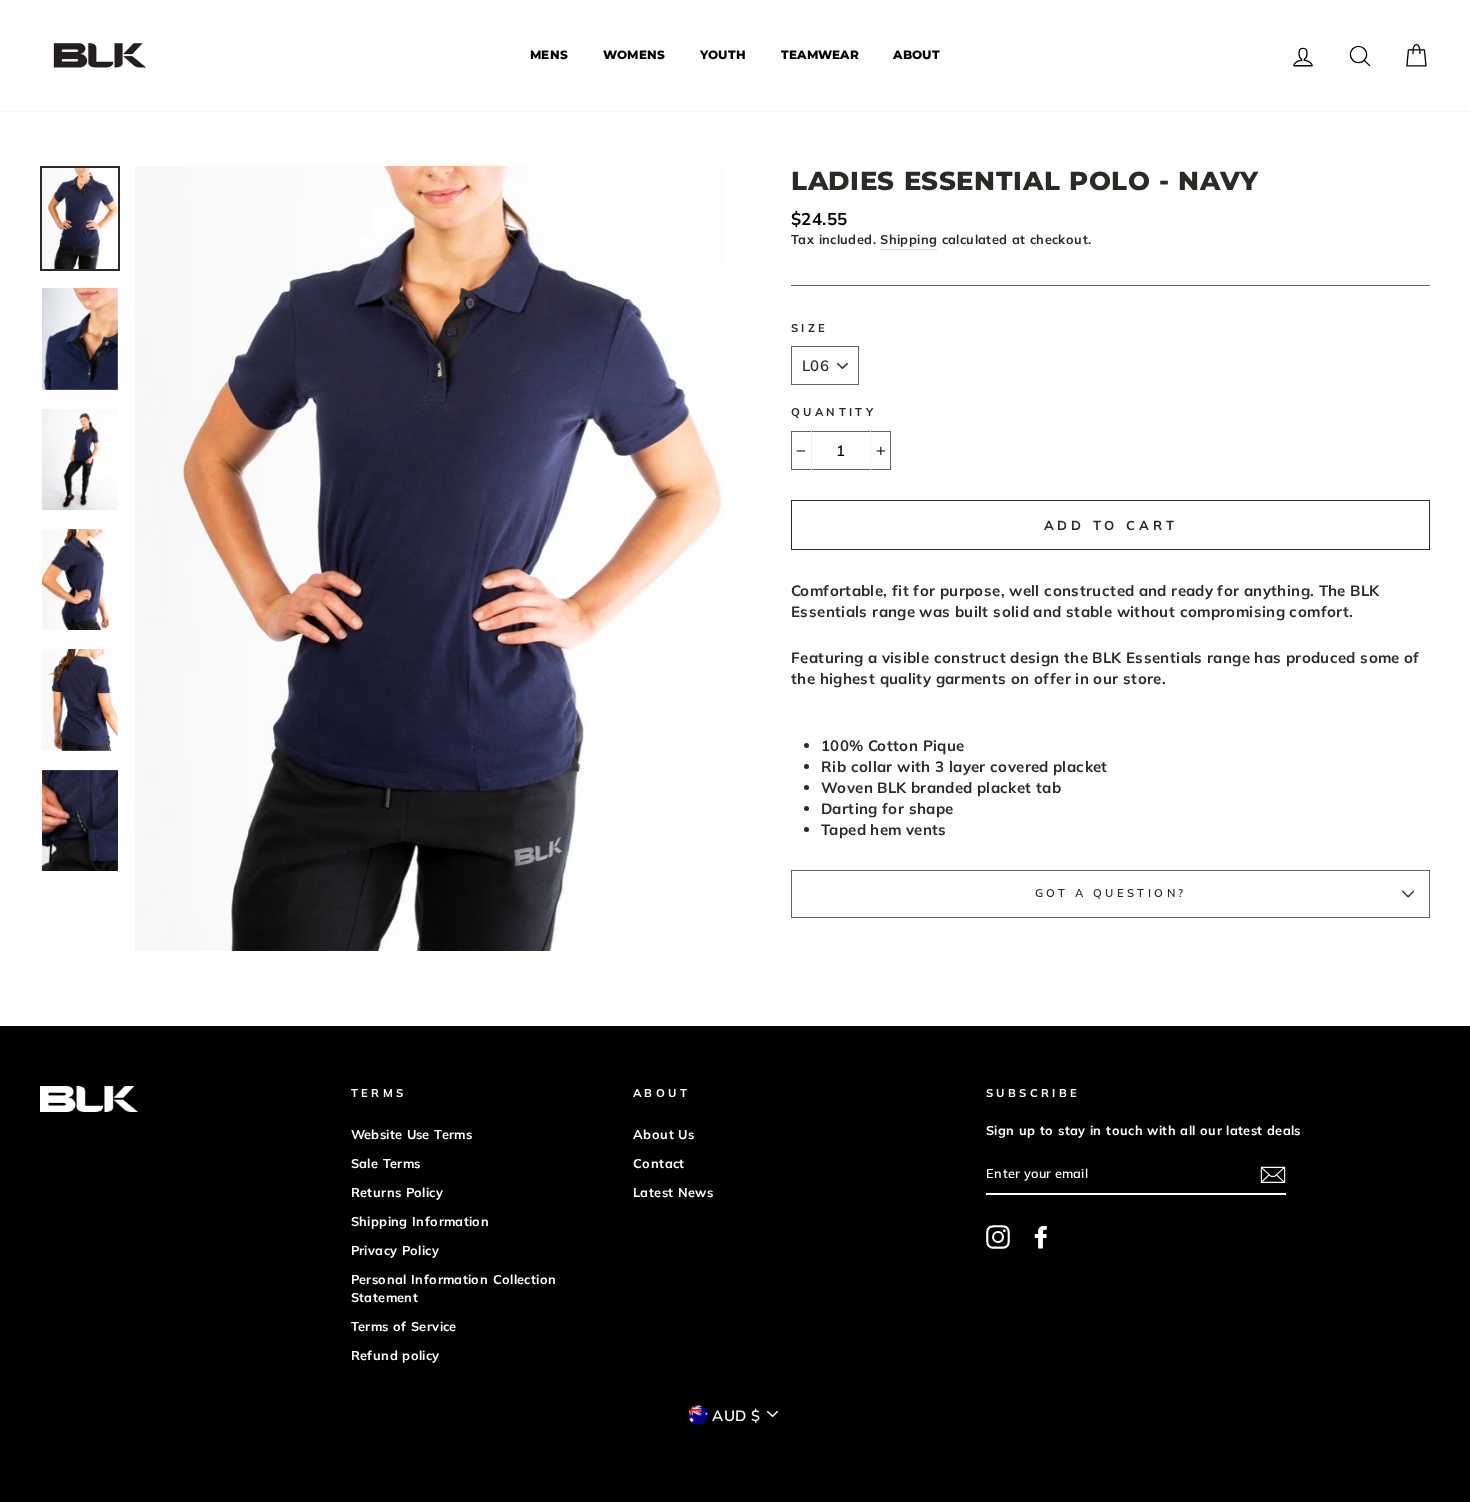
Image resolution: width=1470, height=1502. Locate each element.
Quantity (833, 412)
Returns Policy (397, 1192)
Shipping (908, 239)
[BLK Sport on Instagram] (998, 1237)
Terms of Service (404, 1326)
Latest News (673, 1192)
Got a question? (1111, 893)
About (916, 54)
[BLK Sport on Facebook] (1041, 1237)
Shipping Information (420, 1221)
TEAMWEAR (820, 54)
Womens (634, 54)
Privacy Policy (395, 1250)
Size (810, 328)
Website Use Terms (411, 1134)
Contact (659, 1163)
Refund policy (395, 1355)
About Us (663, 1134)
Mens (549, 54)
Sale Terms (386, 1163)
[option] (429, 558)
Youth (723, 54)
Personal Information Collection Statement (454, 1288)
